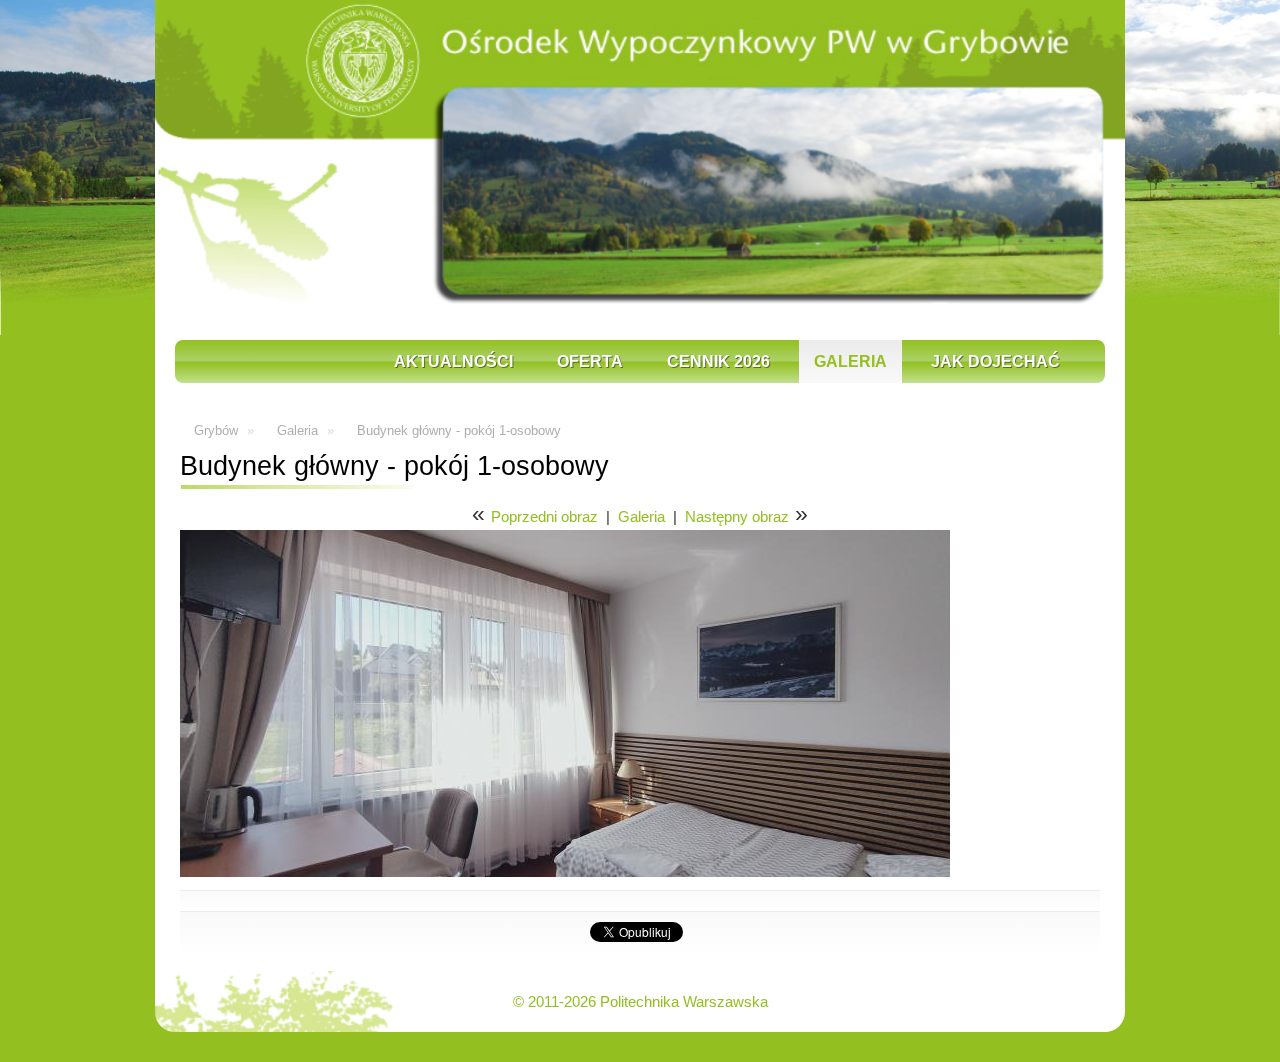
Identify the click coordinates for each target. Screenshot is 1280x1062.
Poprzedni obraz (544, 516)
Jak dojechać (995, 361)
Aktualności (453, 361)
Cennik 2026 (718, 361)
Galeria (850, 361)
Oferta (590, 361)
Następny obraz (737, 516)
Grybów (216, 430)
